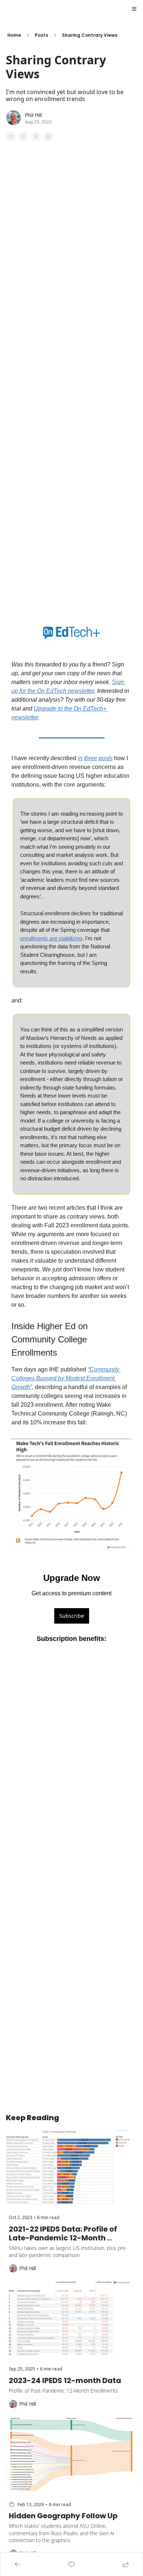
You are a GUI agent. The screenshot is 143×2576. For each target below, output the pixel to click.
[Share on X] (23, 136)
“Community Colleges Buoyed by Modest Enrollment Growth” (66, 1378)
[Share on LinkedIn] (48, 136)
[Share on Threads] (36, 136)
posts (106, 758)
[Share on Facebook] (11, 136)
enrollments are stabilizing (51, 938)
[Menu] (134, 9)
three (91, 758)
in (80, 758)
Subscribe (72, 1616)
